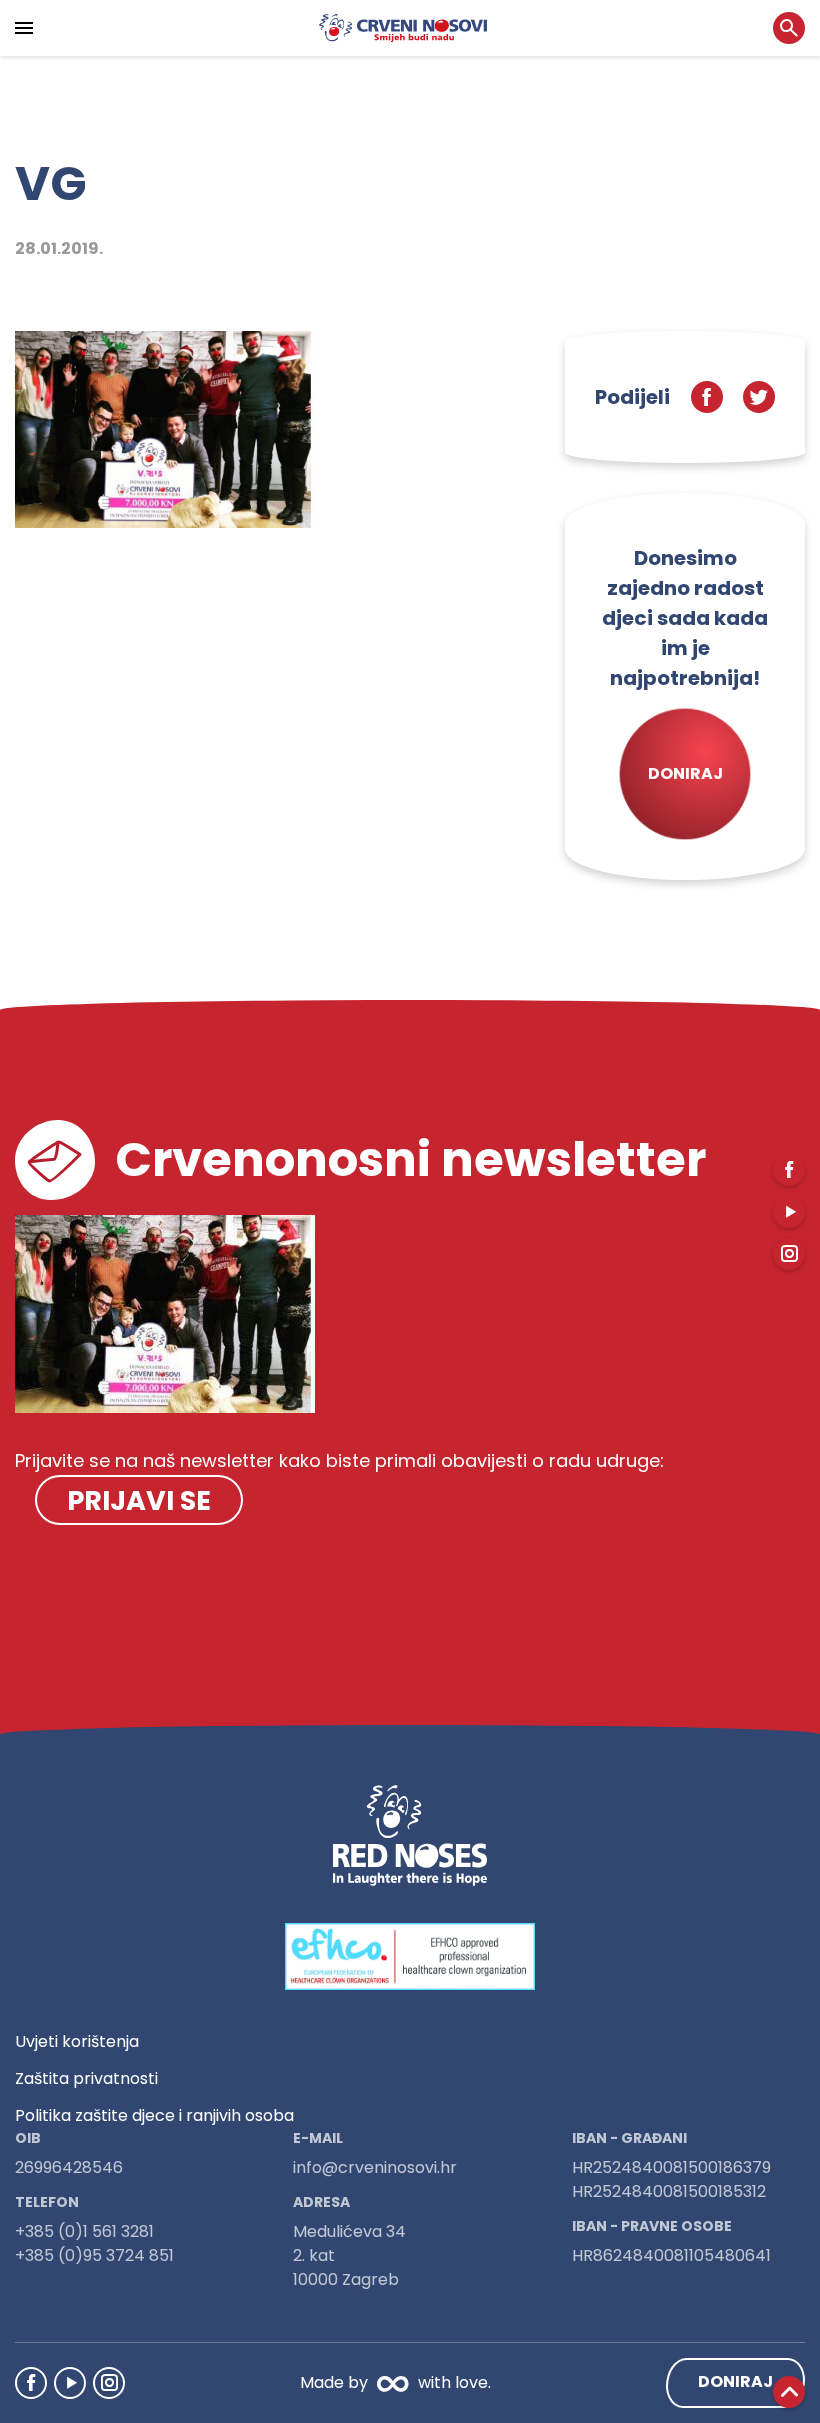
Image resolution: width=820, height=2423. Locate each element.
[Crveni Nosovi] (403, 28)
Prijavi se (139, 1500)
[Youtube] (70, 2383)
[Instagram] (109, 2383)
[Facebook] (31, 2383)
